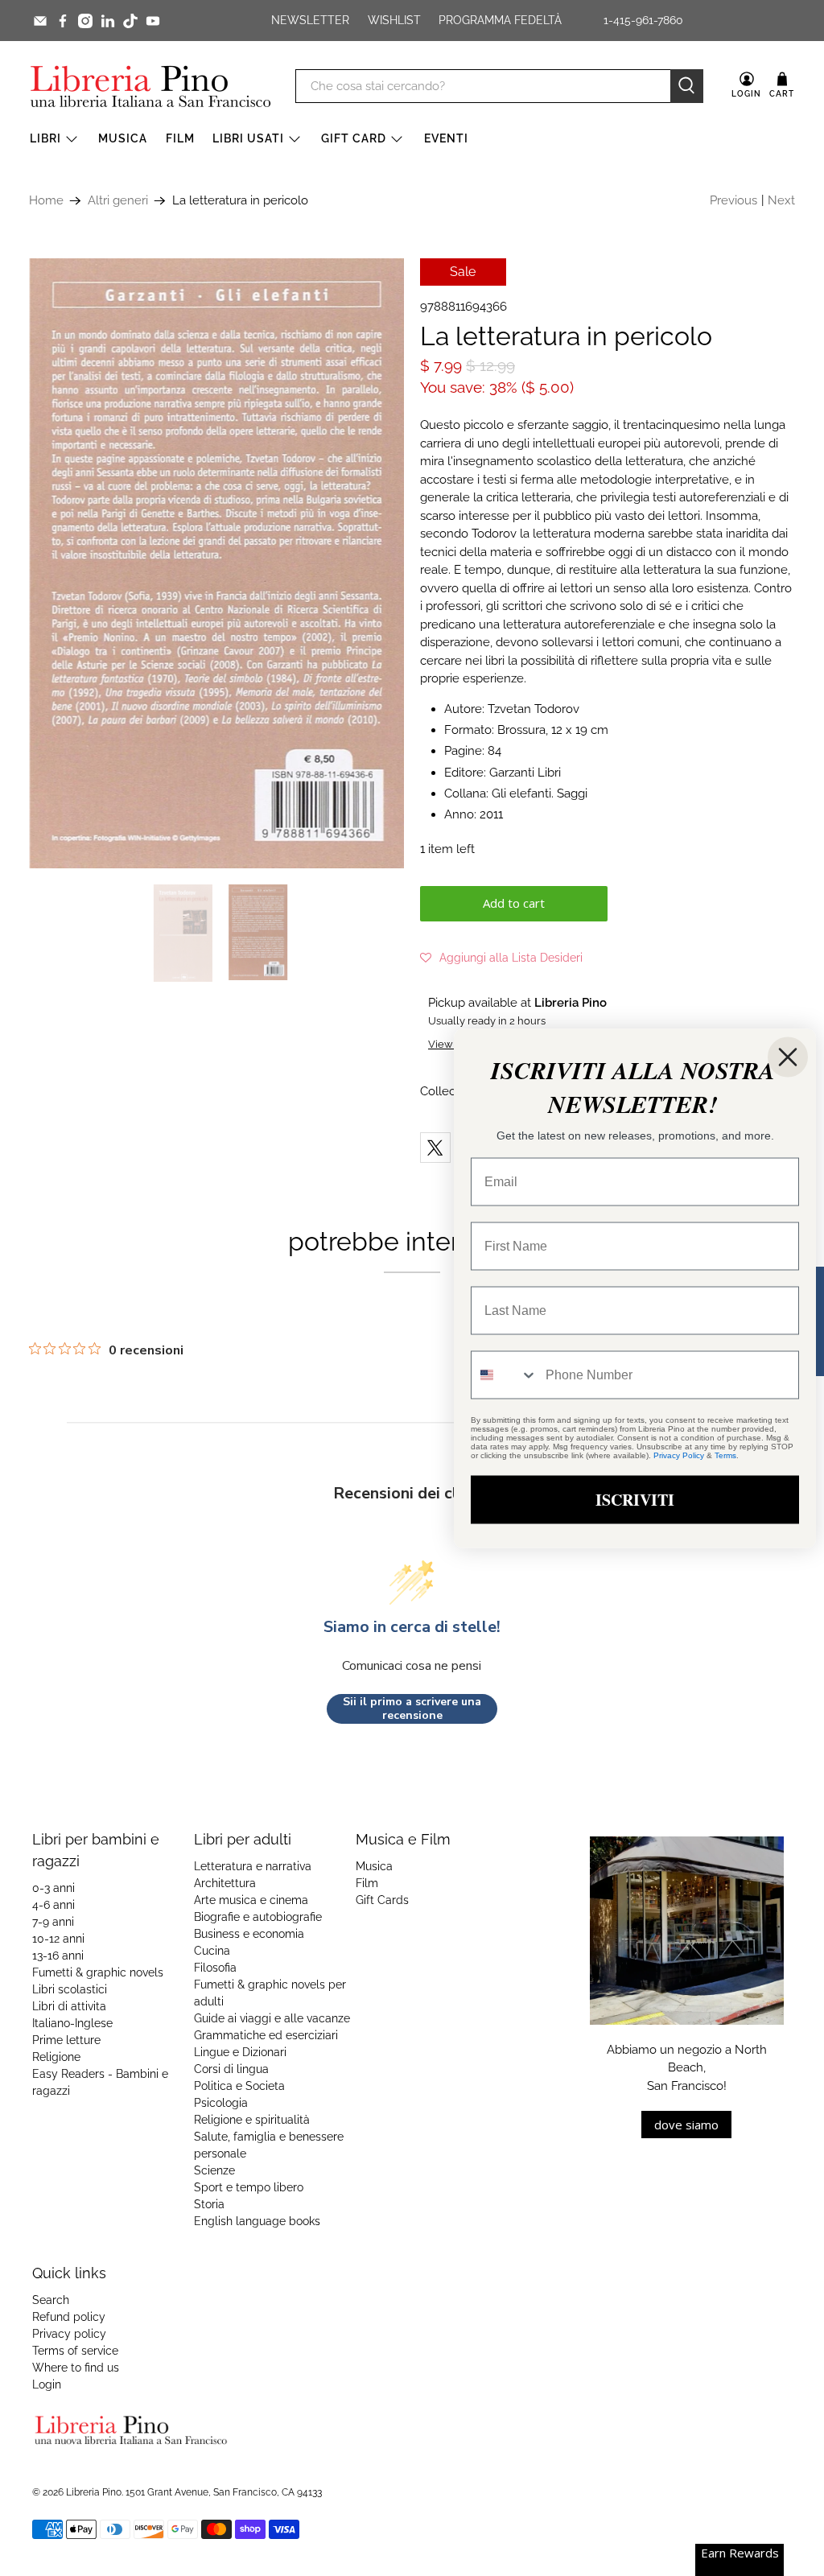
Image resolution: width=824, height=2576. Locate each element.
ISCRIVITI (635, 1499)
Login (47, 2384)
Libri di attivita (69, 2006)
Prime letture (66, 2040)
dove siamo (686, 2125)
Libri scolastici (70, 1989)
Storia (209, 2204)
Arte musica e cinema (251, 1900)
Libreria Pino (94, 2492)
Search (51, 2300)
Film (180, 138)
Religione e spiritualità (252, 2120)
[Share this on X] (435, 1148)
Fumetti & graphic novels (98, 1972)
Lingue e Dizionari (240, 2052)
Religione (56, 2057)
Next (781, 200)
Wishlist (394, 20)
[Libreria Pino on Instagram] (85, 21)
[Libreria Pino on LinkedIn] (108, 21)
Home (46, 201)
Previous (733, 200)
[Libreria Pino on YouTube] (153, 21)
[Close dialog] (788, 1057)
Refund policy (69, 2317)
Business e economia (249, 1934)
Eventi (446, 138)
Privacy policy (69, 2334)
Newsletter (310, 20)
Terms (725, 1455)
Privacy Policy (679, 1455)
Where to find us (76, 2368)
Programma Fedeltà (500, 20)
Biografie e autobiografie (258, 1917)
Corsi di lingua (231, 2069)
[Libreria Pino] (150, 86)
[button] (501, 958)
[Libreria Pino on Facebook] (63, 21)
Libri (45, 138)
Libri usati (248, 138)
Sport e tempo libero (249, 2187)
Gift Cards (382, 1900)
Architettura (225, 1883)
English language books (257, 2221)
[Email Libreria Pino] (40, 21)
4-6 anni (54, 1905)
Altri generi (118, 201)
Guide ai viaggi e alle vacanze (272, 2018)
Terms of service (75, 2351)
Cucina (212, 1951)
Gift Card (354, 138)
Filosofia (215, 1968)
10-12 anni (58, 1939)
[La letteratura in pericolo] (216, 563)
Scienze (214, 2170)
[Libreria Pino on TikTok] (130, 21)
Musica (123, 138)
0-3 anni (54, 1888)
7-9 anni (53, 1922)
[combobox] (505, 1375)
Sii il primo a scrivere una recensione (412, 1709)
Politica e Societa (239, 2086)
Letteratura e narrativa (253, 1866)
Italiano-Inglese (72, 2023)
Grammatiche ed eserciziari (266, 2035)
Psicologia (221, 2103)
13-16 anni (58, 1956)
